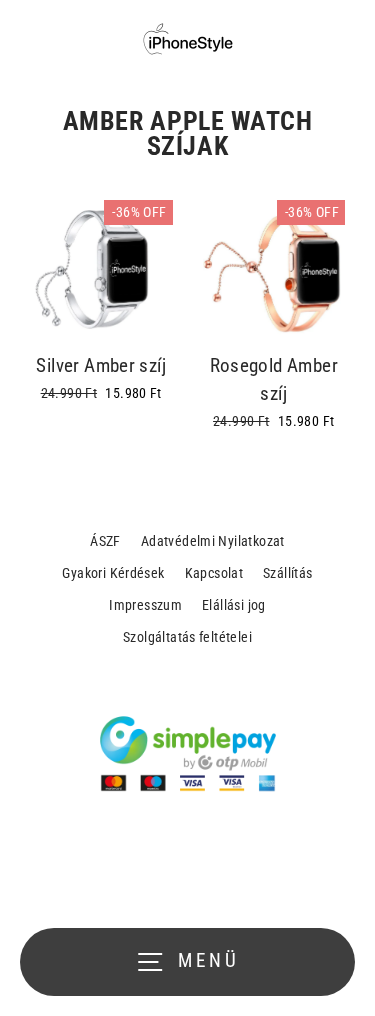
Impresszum (145, 605)
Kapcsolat (214, 573)
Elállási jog (234, 605)
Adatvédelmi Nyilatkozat (213, 541)
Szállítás (287, 573)
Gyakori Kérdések (113, 573)
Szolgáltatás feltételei (187, 637)
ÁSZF (105, 541)
